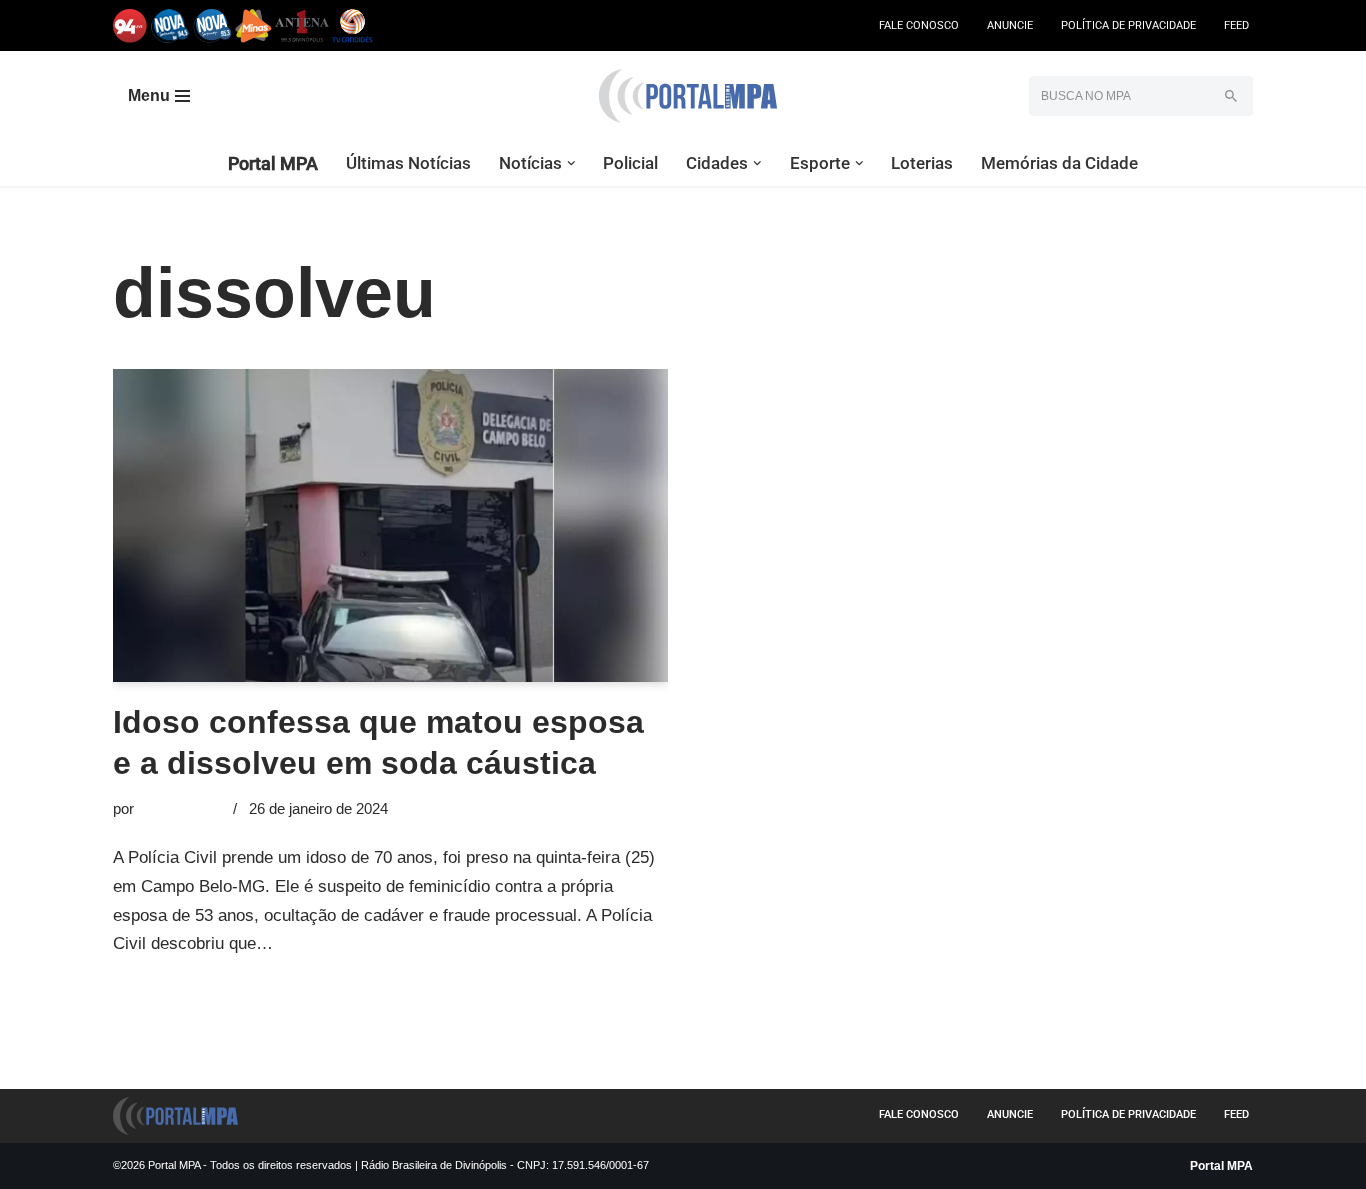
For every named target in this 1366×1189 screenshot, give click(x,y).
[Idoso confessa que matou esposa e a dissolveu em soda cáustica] (390, 525)
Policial (630, 163)
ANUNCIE (1010, 25)
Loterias (922, 163)
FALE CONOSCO (919, 25)
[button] (571, 163)
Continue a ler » (337, 943)
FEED (1236, 25)
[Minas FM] (253, 25)
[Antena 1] (302, 25)
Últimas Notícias (408, 163)
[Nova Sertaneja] (212, 25)
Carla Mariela (181, 808)
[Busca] (1230, 96)
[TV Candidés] (352, 25)
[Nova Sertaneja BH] (170, 25)
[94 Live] (130, 25)
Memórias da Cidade (1059, 163)
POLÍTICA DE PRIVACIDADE (1128, 25)
